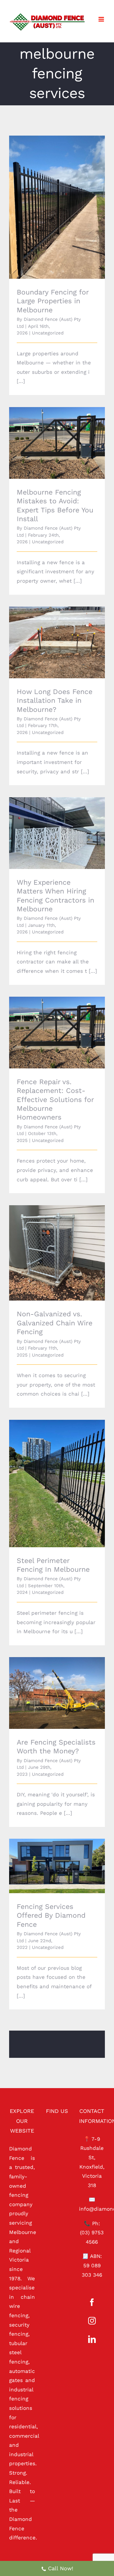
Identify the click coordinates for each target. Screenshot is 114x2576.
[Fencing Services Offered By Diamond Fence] (57, 1866)
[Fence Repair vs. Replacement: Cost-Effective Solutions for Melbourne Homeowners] (57, 1032)
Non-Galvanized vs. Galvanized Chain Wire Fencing (48, 1245)
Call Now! (61, 2568)
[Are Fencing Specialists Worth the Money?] (57, 1693)
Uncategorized (48, 333)
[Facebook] (92, 2302)
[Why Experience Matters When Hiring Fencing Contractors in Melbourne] (57, 833)
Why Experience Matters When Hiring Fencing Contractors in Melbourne (48, 821)
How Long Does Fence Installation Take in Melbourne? (48, 634)
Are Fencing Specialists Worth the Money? (48, 1684)
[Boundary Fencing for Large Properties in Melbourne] (57, 207)
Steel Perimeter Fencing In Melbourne (48, 1475)
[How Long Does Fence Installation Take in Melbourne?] (57, 642)
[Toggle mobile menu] (102, 19)
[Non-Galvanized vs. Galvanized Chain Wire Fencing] (57, 1253)
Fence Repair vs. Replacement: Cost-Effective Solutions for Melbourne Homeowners (48, 1021)
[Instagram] (92, 2321)
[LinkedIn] (92, 2339)
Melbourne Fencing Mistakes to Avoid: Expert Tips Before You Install (48, 431)
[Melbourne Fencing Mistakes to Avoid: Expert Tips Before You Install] (57, 443)
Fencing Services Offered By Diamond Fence (48, 1858)
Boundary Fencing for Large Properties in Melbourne (48, 199)
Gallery (66, 199)
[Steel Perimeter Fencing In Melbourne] (57, 1483)
